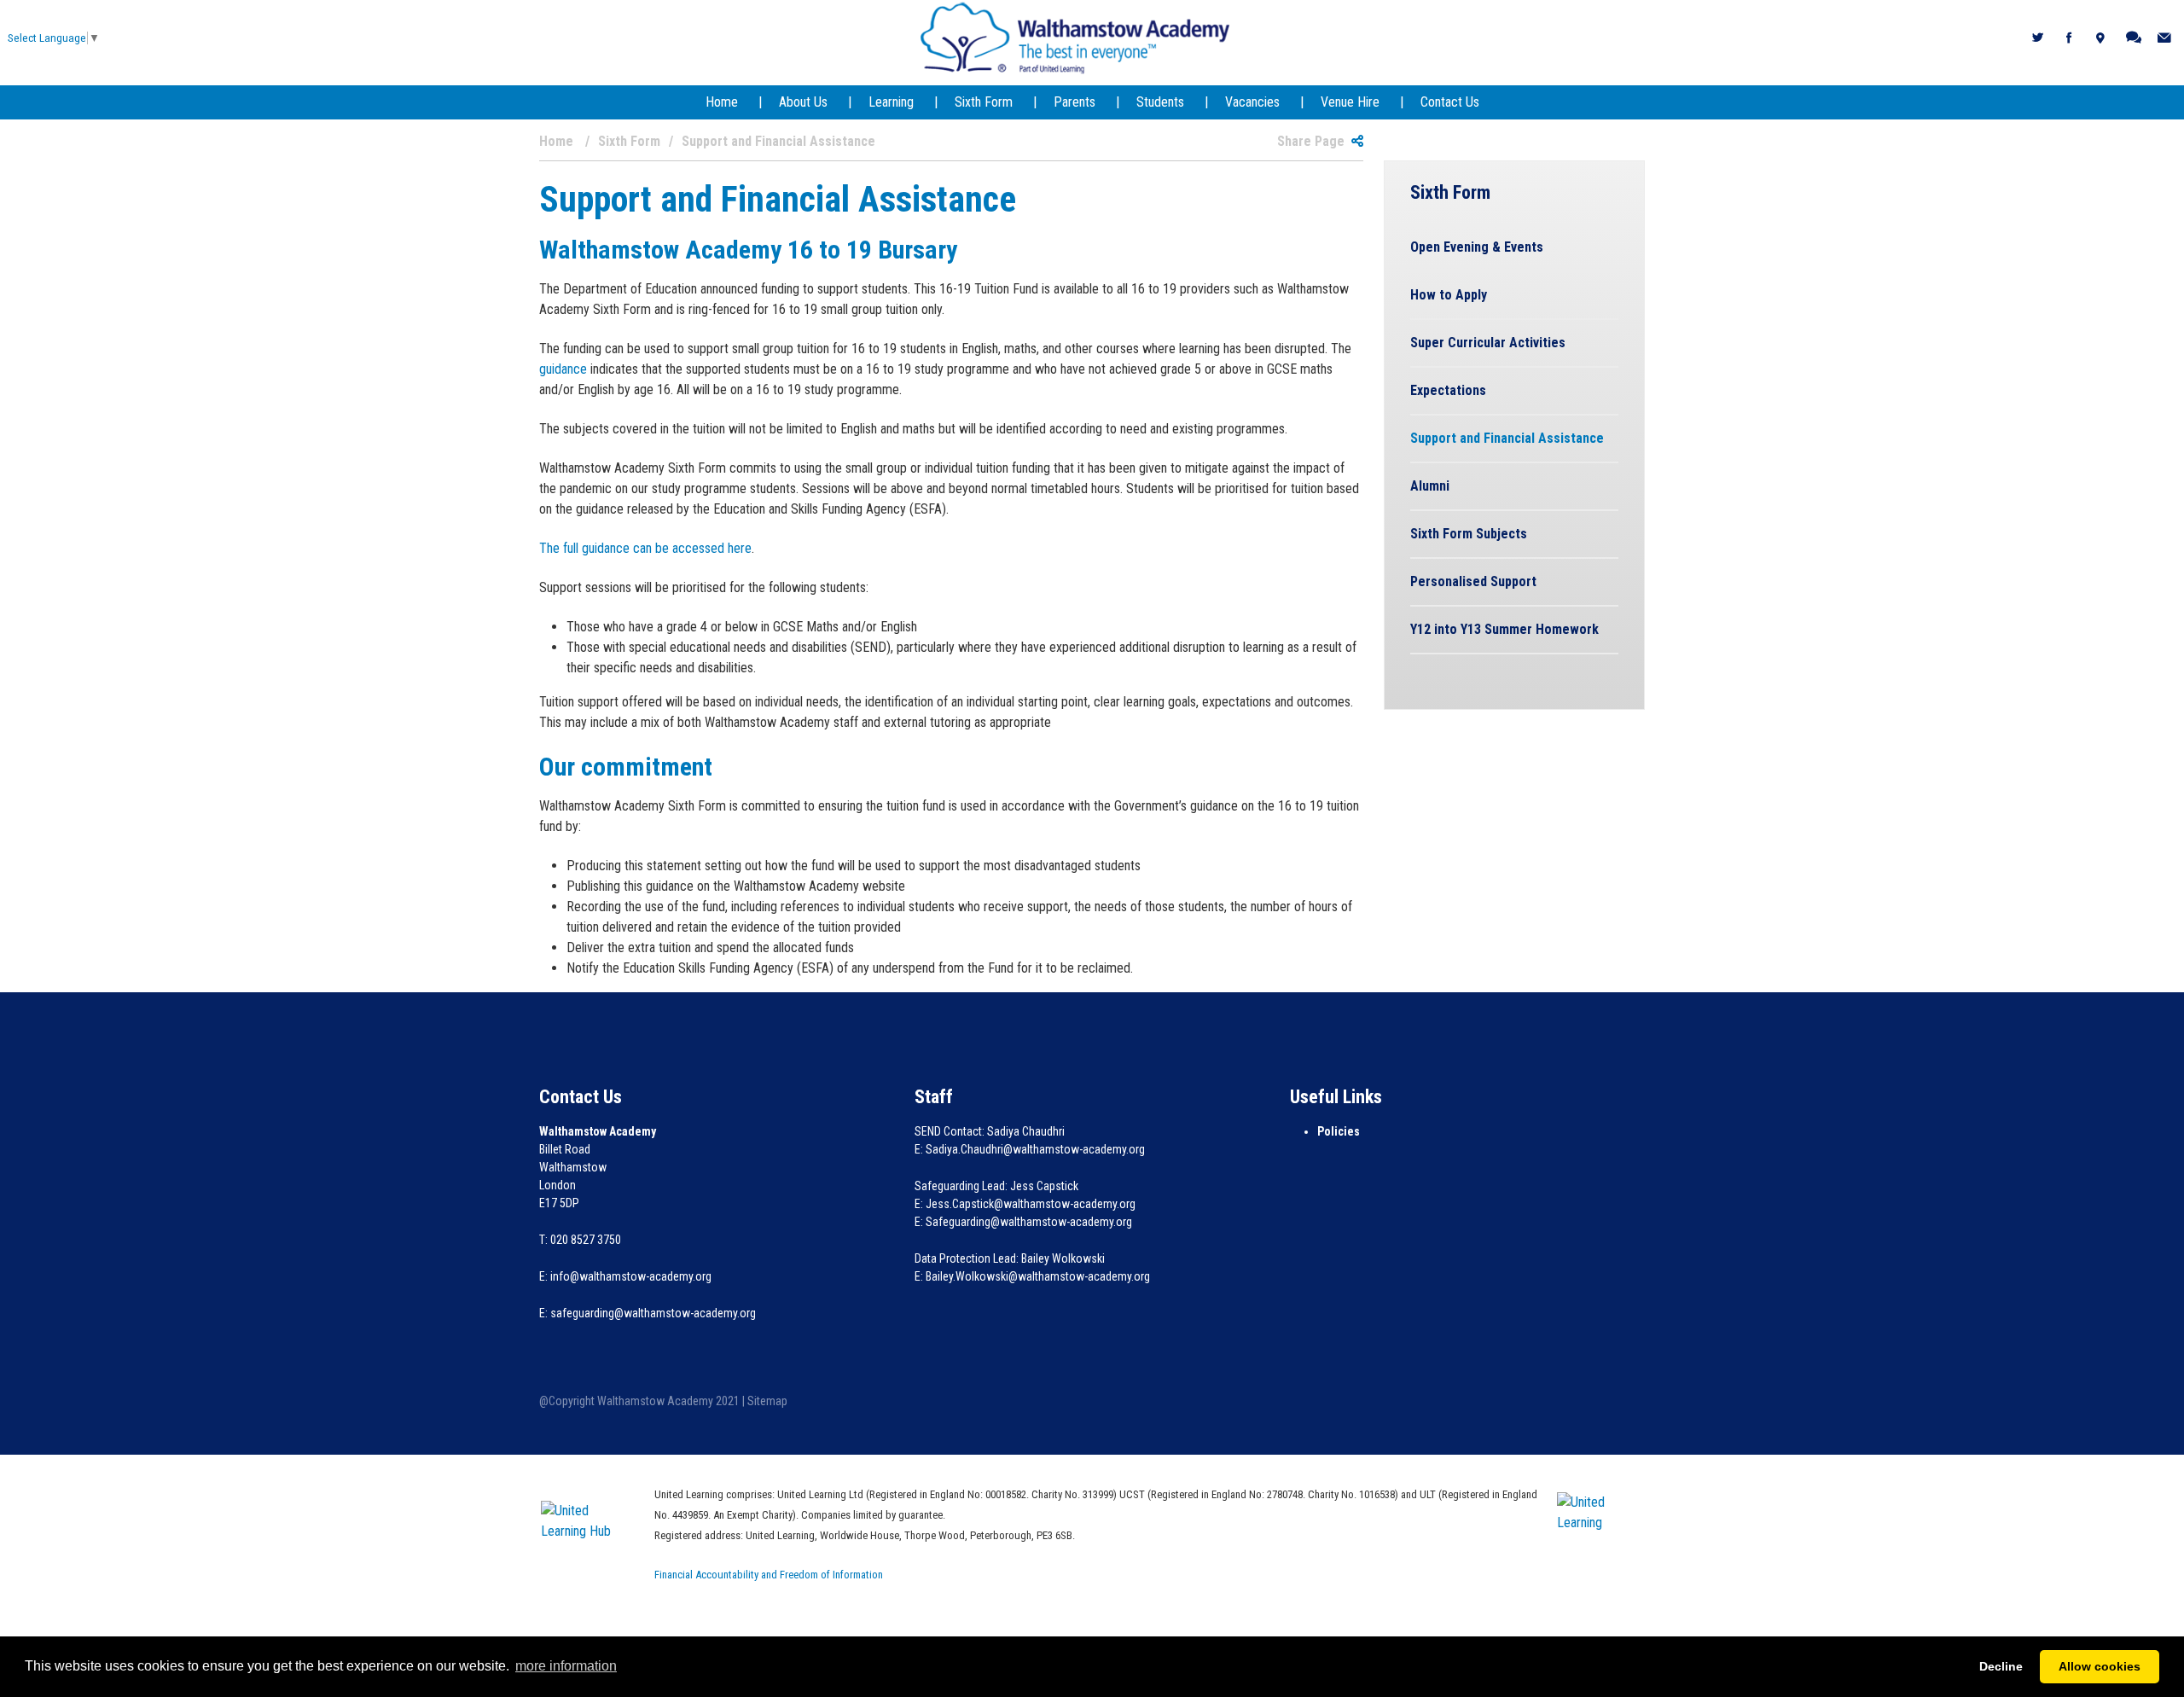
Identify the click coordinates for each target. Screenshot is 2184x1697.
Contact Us (1450, 102)
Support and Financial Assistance (1507, 438)
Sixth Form (984, 102)
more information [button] (566, 1666)
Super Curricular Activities (1488, 343)
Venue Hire (1350, 102)
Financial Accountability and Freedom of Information (769, 1575)
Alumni (1430, 486)
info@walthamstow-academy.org (631, 1276)
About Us (803, 102)
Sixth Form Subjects (1469, 534)
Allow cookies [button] (2100, 1666)
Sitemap (767, 1401)
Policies (1339, 1131)
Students (1160, 102)
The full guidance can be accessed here (645, 548)
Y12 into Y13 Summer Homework (1504, 629)
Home (722, 102)
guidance (563, 369)
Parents (1075, 102)
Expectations (1448, 390)
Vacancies (1252, 102)
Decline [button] (2001, 1666)
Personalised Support (1473, 581)
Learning (891, 102)
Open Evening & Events (1477, 247)
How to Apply (1449, 295)
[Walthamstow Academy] (1075, 37)
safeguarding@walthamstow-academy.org (653, 1313)
